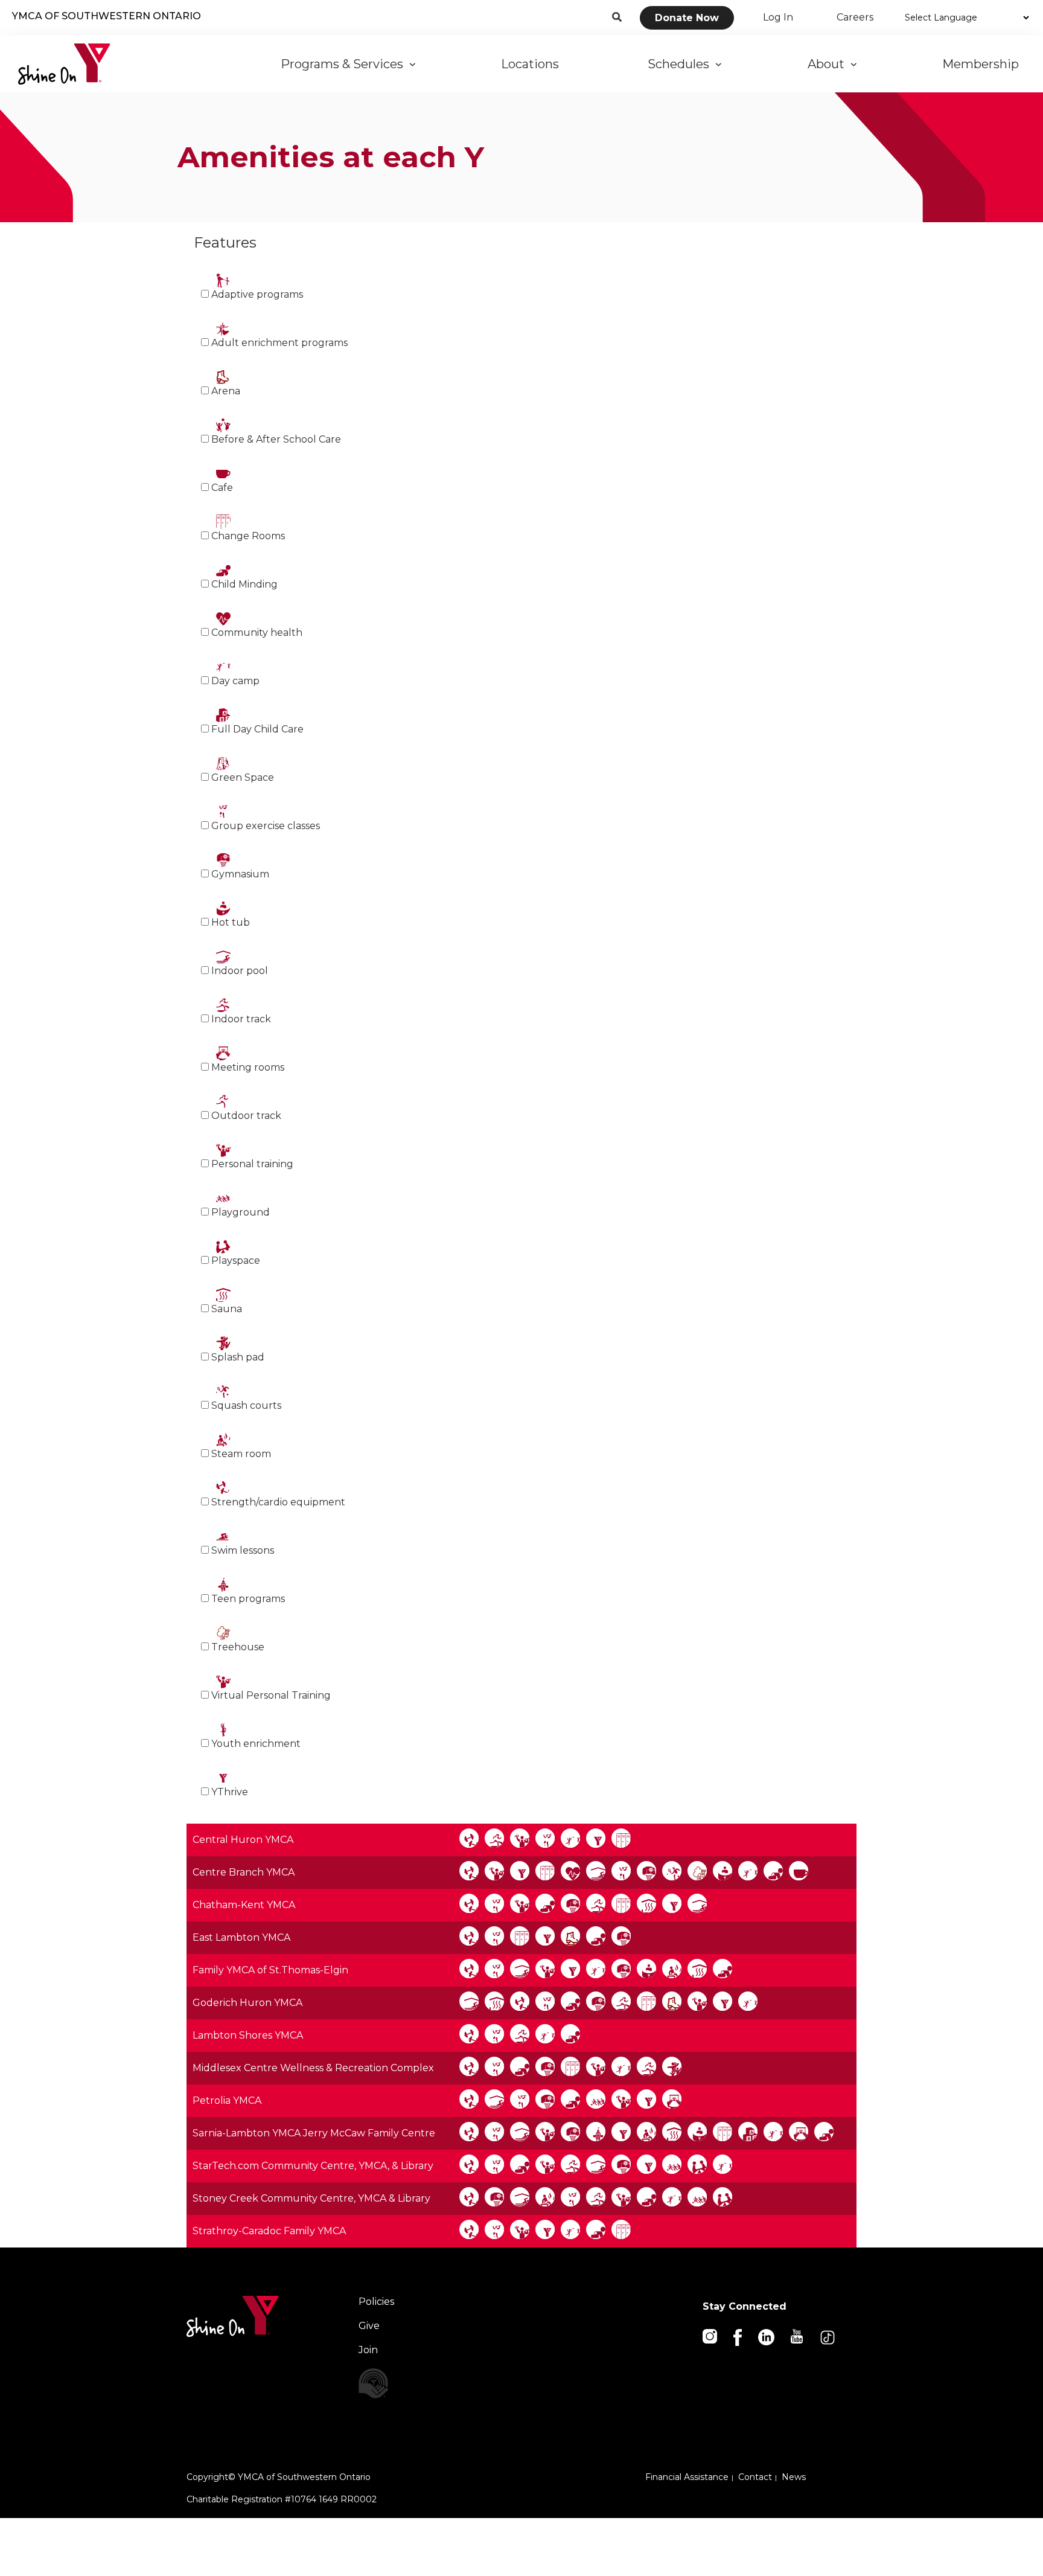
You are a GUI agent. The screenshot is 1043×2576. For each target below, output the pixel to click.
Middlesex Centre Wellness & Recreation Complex (313, 2068)
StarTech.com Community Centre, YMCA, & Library (313, 2166)
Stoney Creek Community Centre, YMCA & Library (311, 2198)
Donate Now (687, 18)
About (829, 64)
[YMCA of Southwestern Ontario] (64, 64)
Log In (778, 17)
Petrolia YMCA (227, 2100)
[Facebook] (738, 2337)
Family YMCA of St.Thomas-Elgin (270, 1970)
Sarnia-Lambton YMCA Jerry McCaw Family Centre (314, 2133)
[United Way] (411, 2383)
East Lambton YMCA (241, 1937)
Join (368, 2350)
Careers (855, 17)
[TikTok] (828, 2337)
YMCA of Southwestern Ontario (107, 16)
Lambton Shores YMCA (248, 2035)
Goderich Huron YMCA (247, 2003)
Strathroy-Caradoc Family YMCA (269, 2231)
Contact (755, 2477)
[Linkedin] (767, 2337)
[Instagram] (711, 2335)
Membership (982, 64)
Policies (376, 2302)
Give (369, 2326)
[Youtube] (798, 2335)
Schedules (681, 64)
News (794, 2477)
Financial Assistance (687, 2477)
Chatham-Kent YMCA (244, 1905)
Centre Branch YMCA (244, 1872)
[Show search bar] (617, 18)
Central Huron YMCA (243, 1840)
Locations (531, 64)
